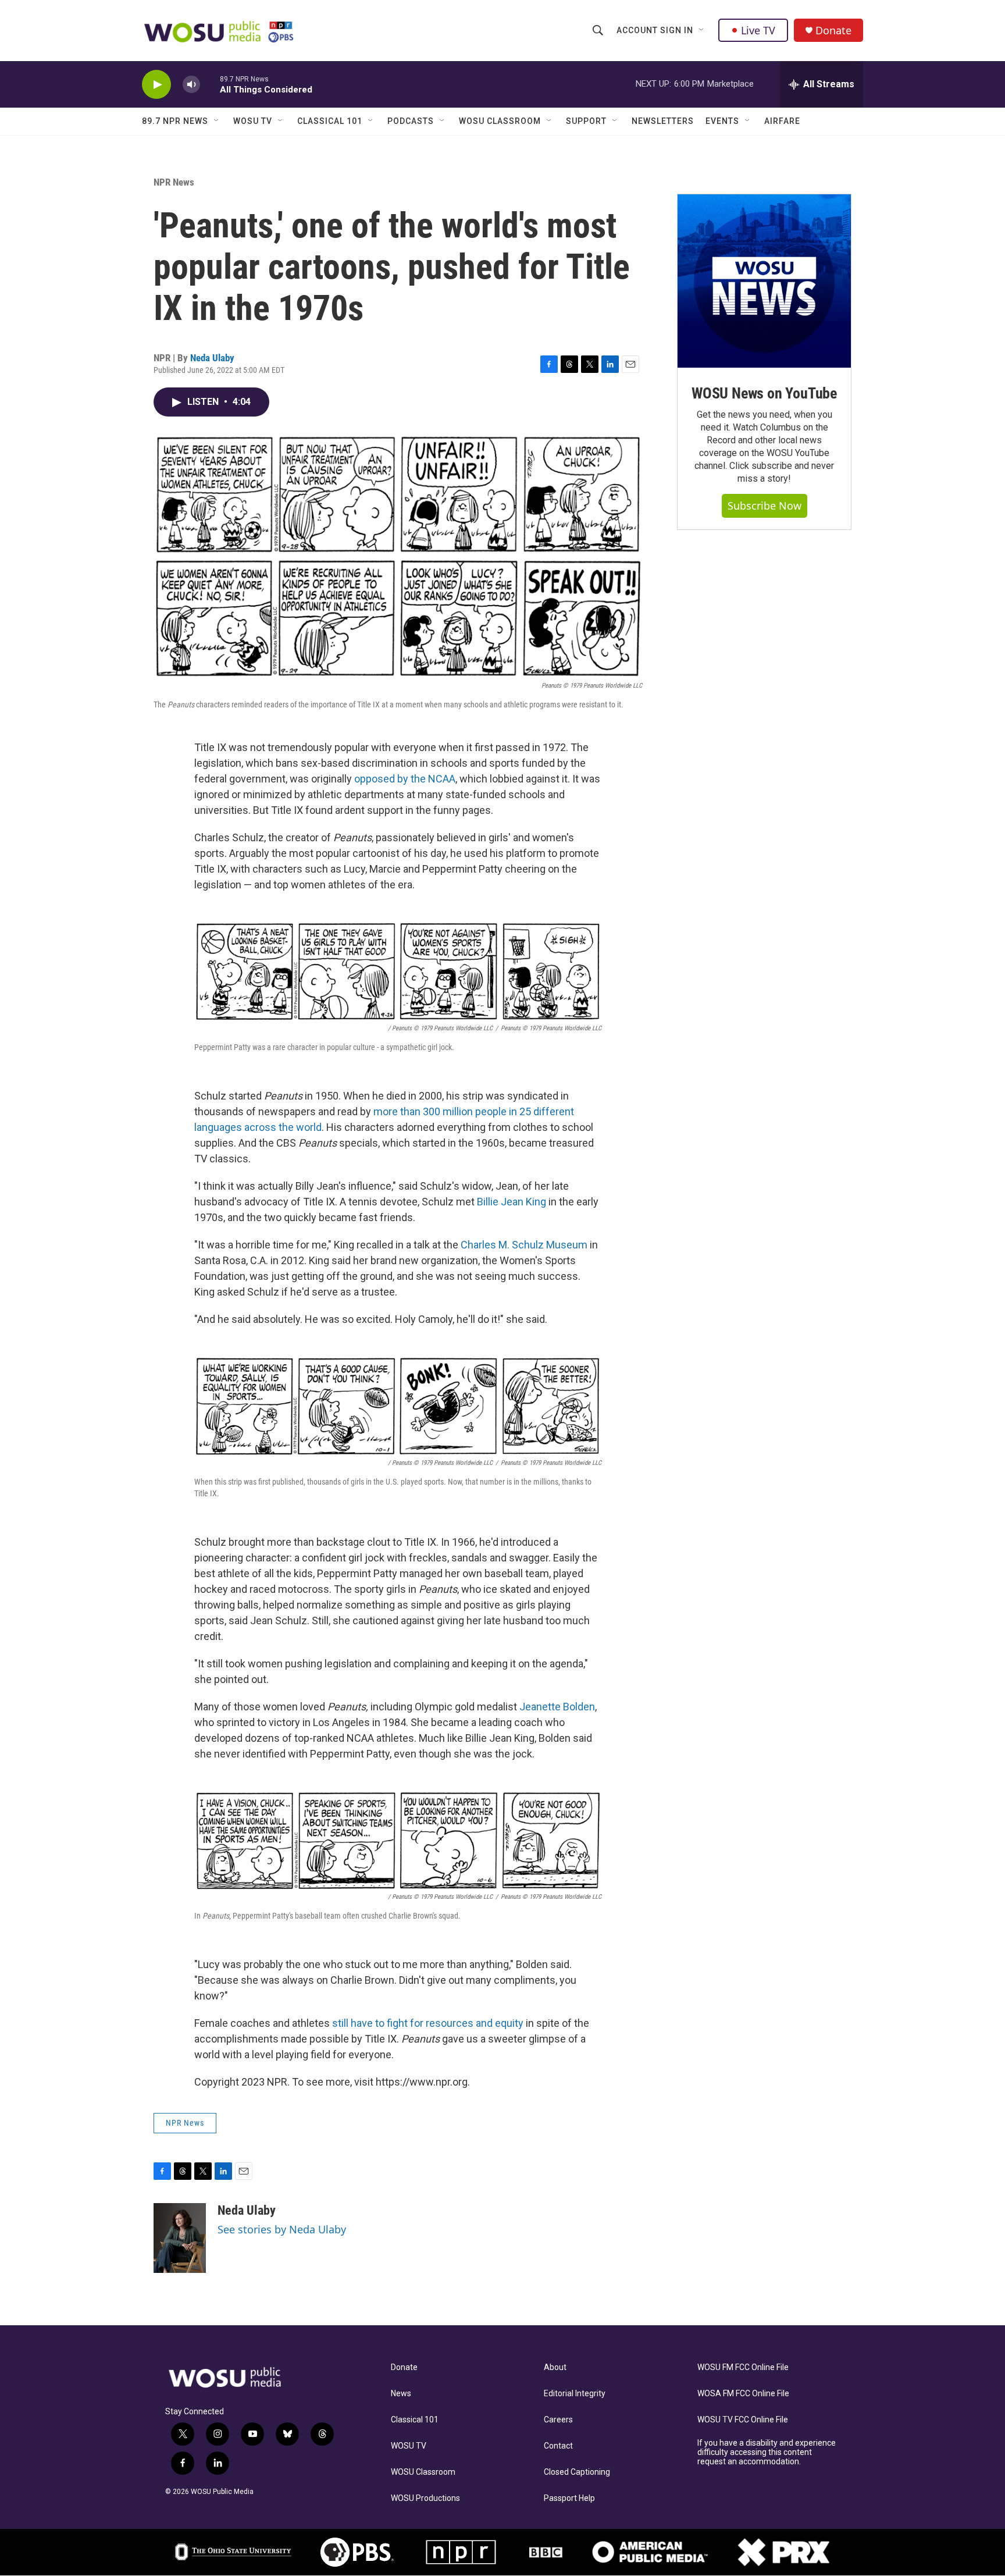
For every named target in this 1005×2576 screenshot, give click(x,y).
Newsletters (663, 121)
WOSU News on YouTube (764, 393)
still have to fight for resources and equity (429, 2023)
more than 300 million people (440, 1111)
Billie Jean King (512, 1202)
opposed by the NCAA (405, 779)
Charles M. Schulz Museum (524, 1245)
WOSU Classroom (500, 121)
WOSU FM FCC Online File (743, 2367)
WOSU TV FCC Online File (743, 2420)
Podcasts (411, 121)
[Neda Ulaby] (180, 2238)
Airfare (782, 121)
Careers (558, 2420)
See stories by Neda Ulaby (282, 2229)
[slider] (210, 84)
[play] (156, 85)
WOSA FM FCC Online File (743, 2394)
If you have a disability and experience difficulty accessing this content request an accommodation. (767, 2452)
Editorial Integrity (575, 2394)
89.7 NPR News (175, 121)
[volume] (191, 85)
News (401, 2394)
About (555, 2367)
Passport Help (569, 2498)
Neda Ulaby (212, 358)
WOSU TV (253, 121)
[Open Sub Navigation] (702, 30)
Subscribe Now (765, 506)
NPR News (174, 182)
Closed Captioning (577, 2472)
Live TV (758, 30)
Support (586, 121)
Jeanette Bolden (557, 1707)
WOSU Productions (425, 2498)
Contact (558, 2446)
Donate (833, 31)
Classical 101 (330, 121)
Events (722, 121)
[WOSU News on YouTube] (764, 281)
